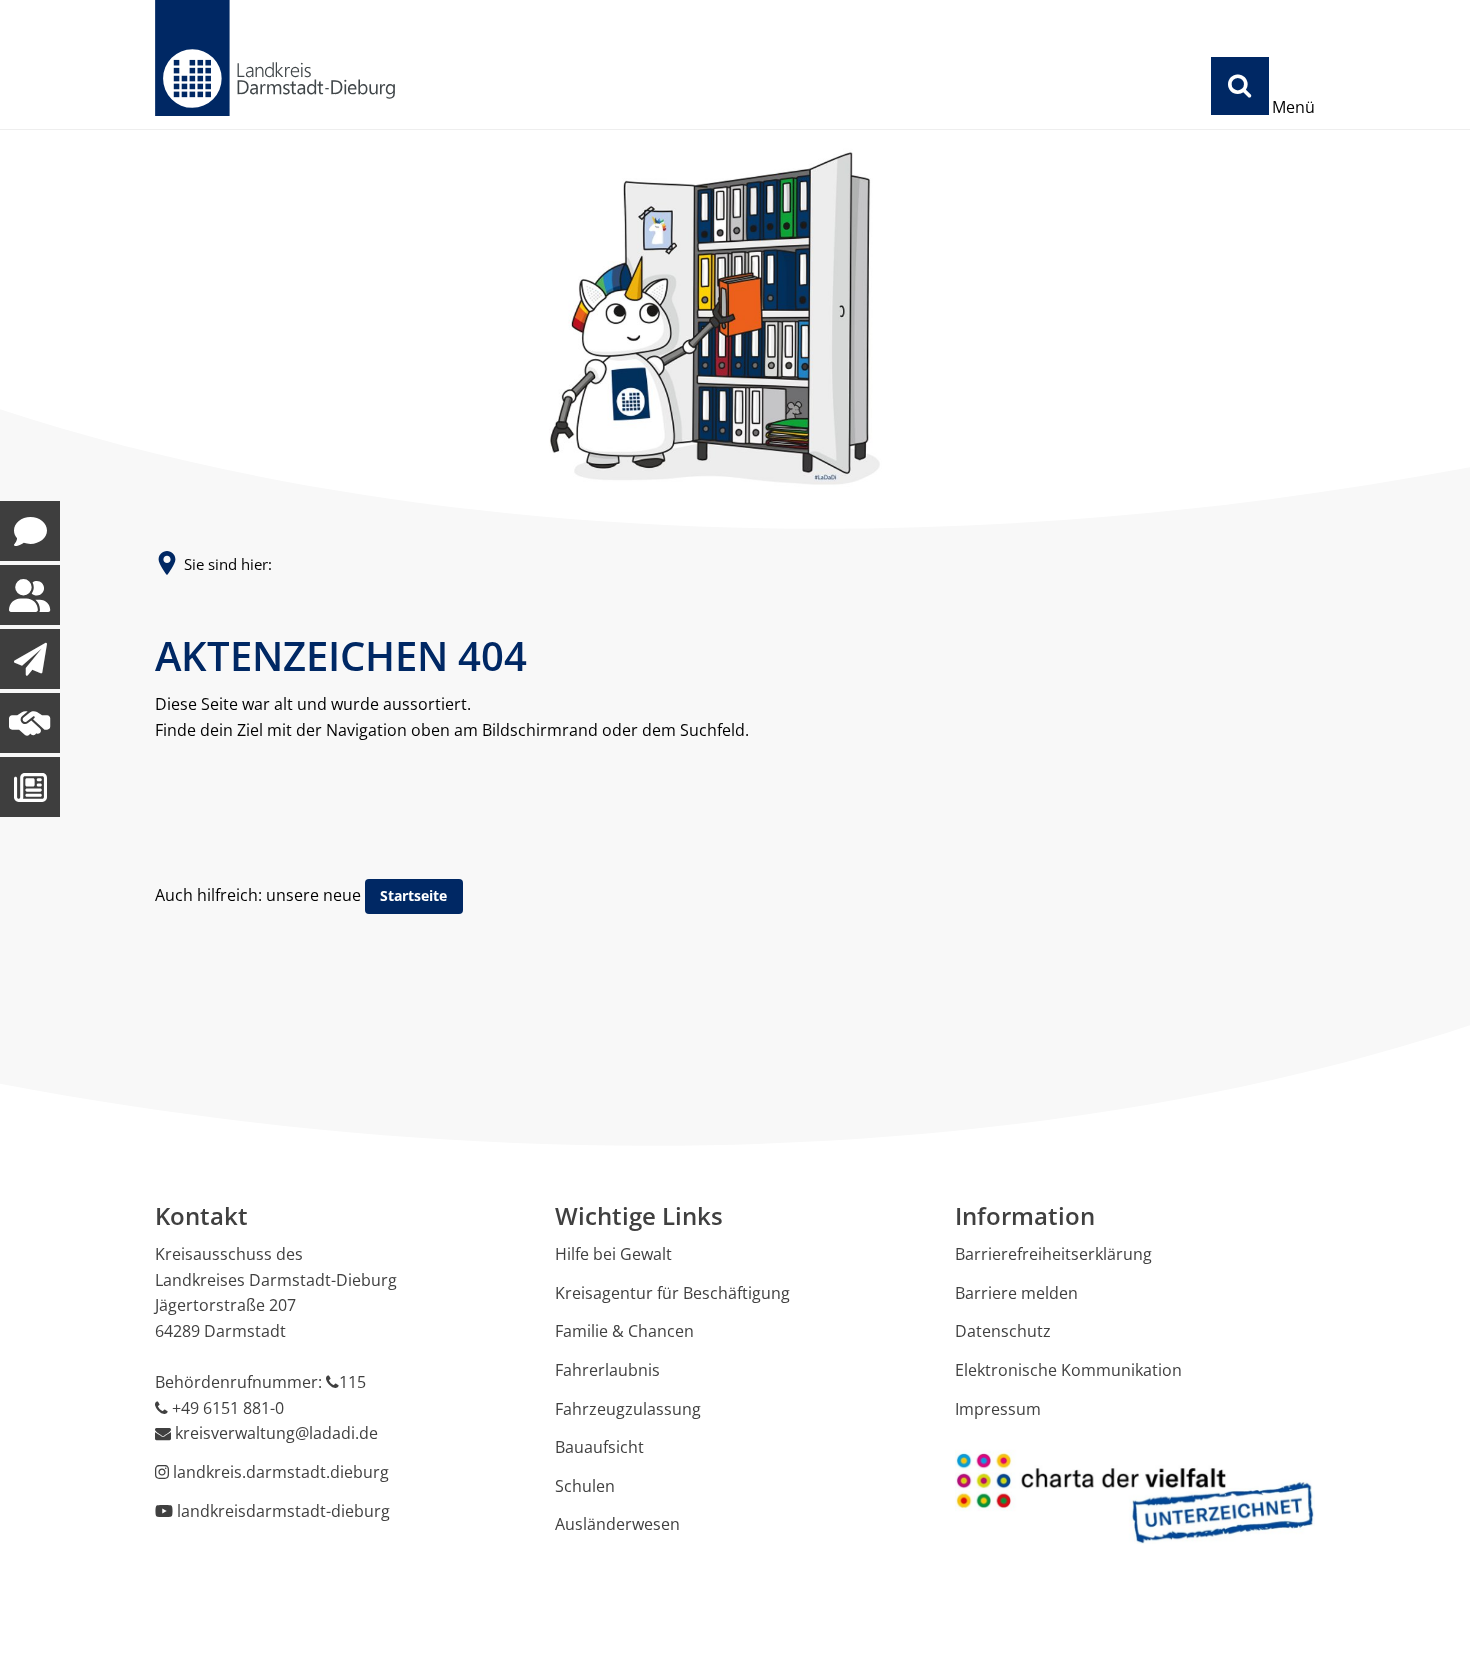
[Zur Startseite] (275, 58)
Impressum (998, 1409)
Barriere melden (1016, 1293)
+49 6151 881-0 (228, 1408)
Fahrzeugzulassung (628, 1409)
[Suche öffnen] (1240, 86)
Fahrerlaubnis (607, 1370)
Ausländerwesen (617, 1524)
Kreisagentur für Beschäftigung (672, 1293)
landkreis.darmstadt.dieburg (281, 1472)
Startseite (413, 895)
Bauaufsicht (599, 1447)
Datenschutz (1003, 1331)
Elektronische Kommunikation (1068, 1370)
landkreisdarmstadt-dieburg (283, 1511)
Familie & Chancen (624, 1331)
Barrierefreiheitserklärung (1053, 1254)
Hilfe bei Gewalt (613, 1254)
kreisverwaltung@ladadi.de (276, 1433)
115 (352, 1382)
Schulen (585, 1486)
